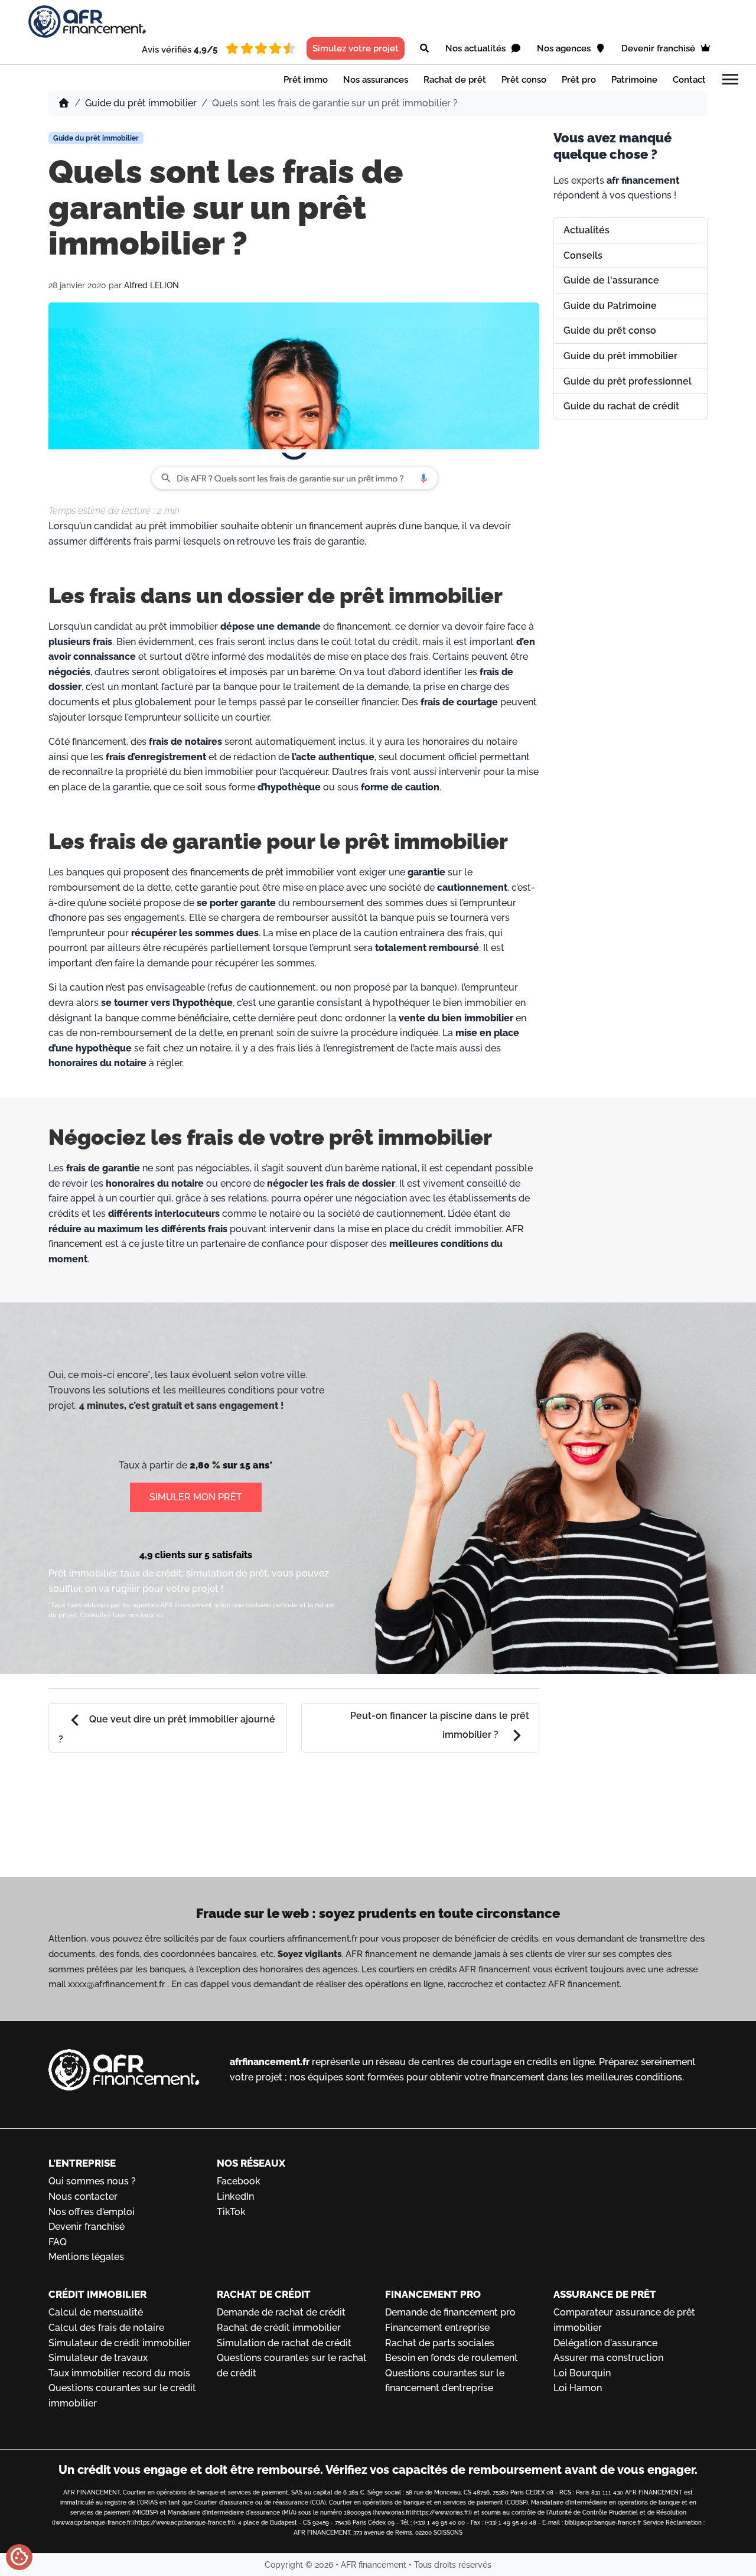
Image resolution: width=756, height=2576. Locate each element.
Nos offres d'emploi (92, 2212)
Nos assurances (376, 80)
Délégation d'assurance (605, 2343)
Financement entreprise (437, 2328)
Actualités (586, 230)
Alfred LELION (151, 285)
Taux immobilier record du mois (119, 2373)
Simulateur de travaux (98, 2358)
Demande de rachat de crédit (281, 2312)
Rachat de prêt (455, 80)
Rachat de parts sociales (440, 2343)
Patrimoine (634, 80)
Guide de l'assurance (611, 280)
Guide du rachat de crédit (621, 406)
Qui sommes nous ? (92, 2181)
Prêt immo (306, 80)
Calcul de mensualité (96, 2312)
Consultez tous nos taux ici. (122, 1615)
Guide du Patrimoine (610, 306)
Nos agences (565, 48)
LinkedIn (235, 2196)
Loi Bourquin (582, 2373)
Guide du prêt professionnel (628, 381)
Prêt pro (579, 80)
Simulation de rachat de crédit (284, 2343)
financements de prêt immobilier (262, 872)
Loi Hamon (578, 2388)
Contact (689, 80)
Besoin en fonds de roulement (452, 2358)
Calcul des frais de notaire (106, 2328)
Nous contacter (83, 2196)
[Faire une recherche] (424, 48)
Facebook (239, 2181)
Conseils (583, 255)
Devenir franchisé (659, 48)
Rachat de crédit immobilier (279, 2328)
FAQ (58, 2242)
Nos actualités (477, 48)
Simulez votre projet (356, 48)
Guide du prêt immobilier (141, 103)
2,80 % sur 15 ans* (231, 1465)
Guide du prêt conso (610, 330)
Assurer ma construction (608, 2358)
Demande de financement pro (450, 2312)
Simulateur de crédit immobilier (120, 2343)
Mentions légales (86, 2257)
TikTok (231, 2212)
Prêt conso (524, 80)
